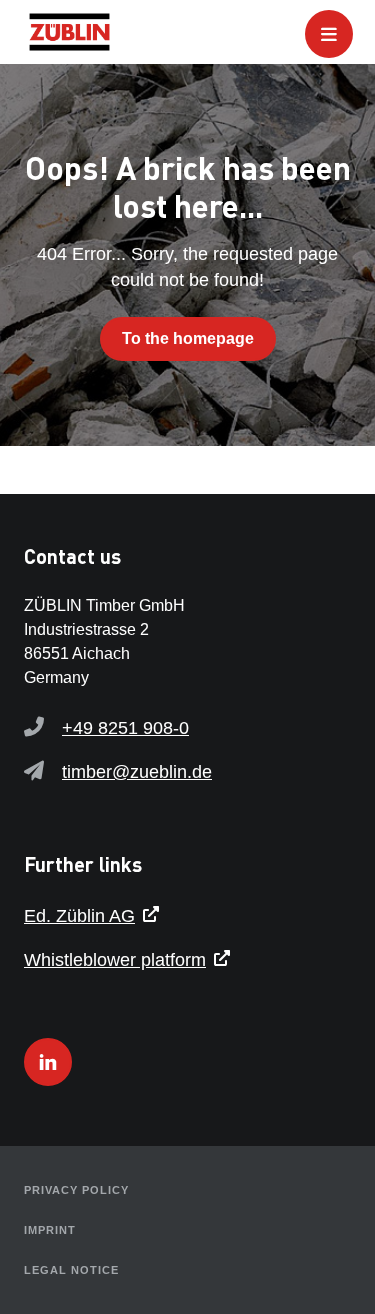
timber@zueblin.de (137, 772)
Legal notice (71, 1270)
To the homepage (188, 338)
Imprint (50, 1230)
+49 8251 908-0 (125, 728)
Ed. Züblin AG (79, 916)
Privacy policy (76, 1190)
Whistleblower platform (115, 960)
